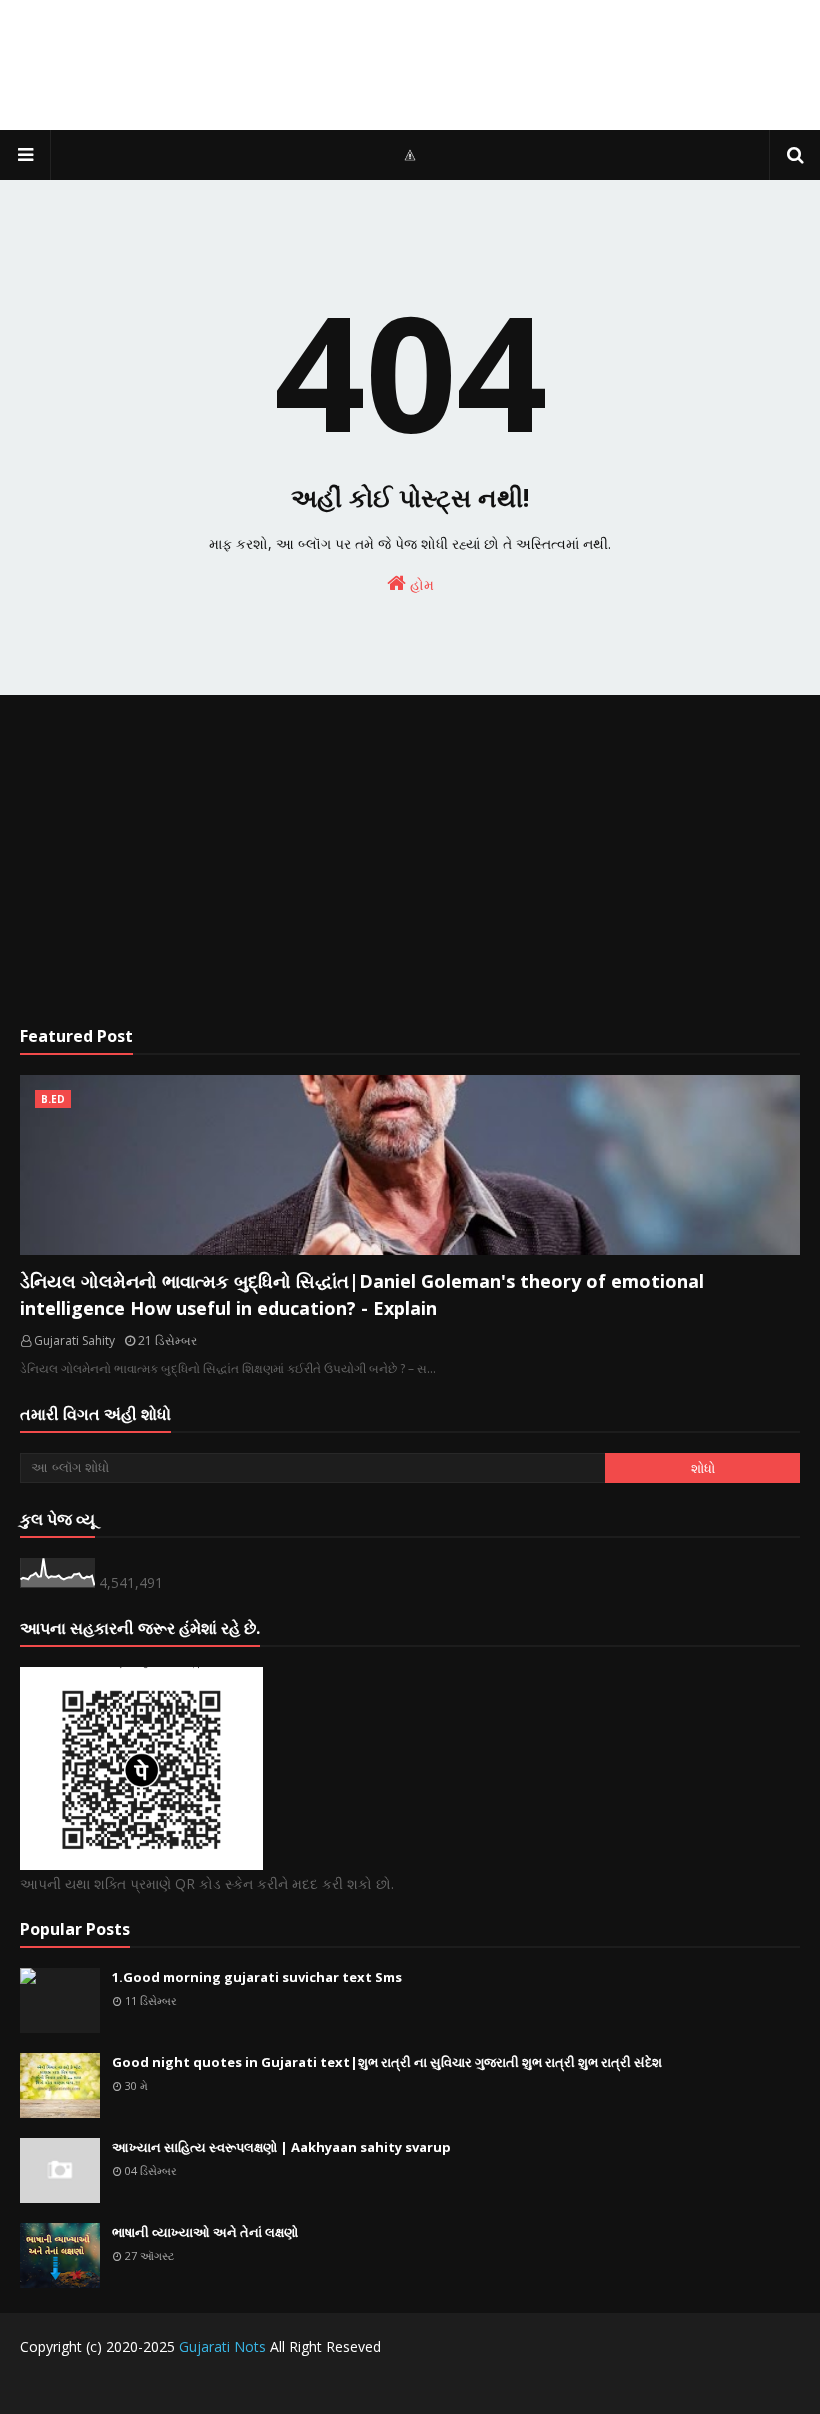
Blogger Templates (366, 2386)
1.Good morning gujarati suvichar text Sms (257, 1977)
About (782, 2386)
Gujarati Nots (222, 2346)
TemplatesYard (171, 2386)
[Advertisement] (410, 860)
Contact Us (634, 2386)
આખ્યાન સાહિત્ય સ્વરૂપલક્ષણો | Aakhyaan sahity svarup (281, 2147)
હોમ (420, 584)
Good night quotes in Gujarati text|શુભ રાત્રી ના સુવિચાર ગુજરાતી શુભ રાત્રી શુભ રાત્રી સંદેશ (387, 2062)
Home (565, 2386)
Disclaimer (715, 2386)
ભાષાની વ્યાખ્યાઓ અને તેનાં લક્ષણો (205, 2232)
